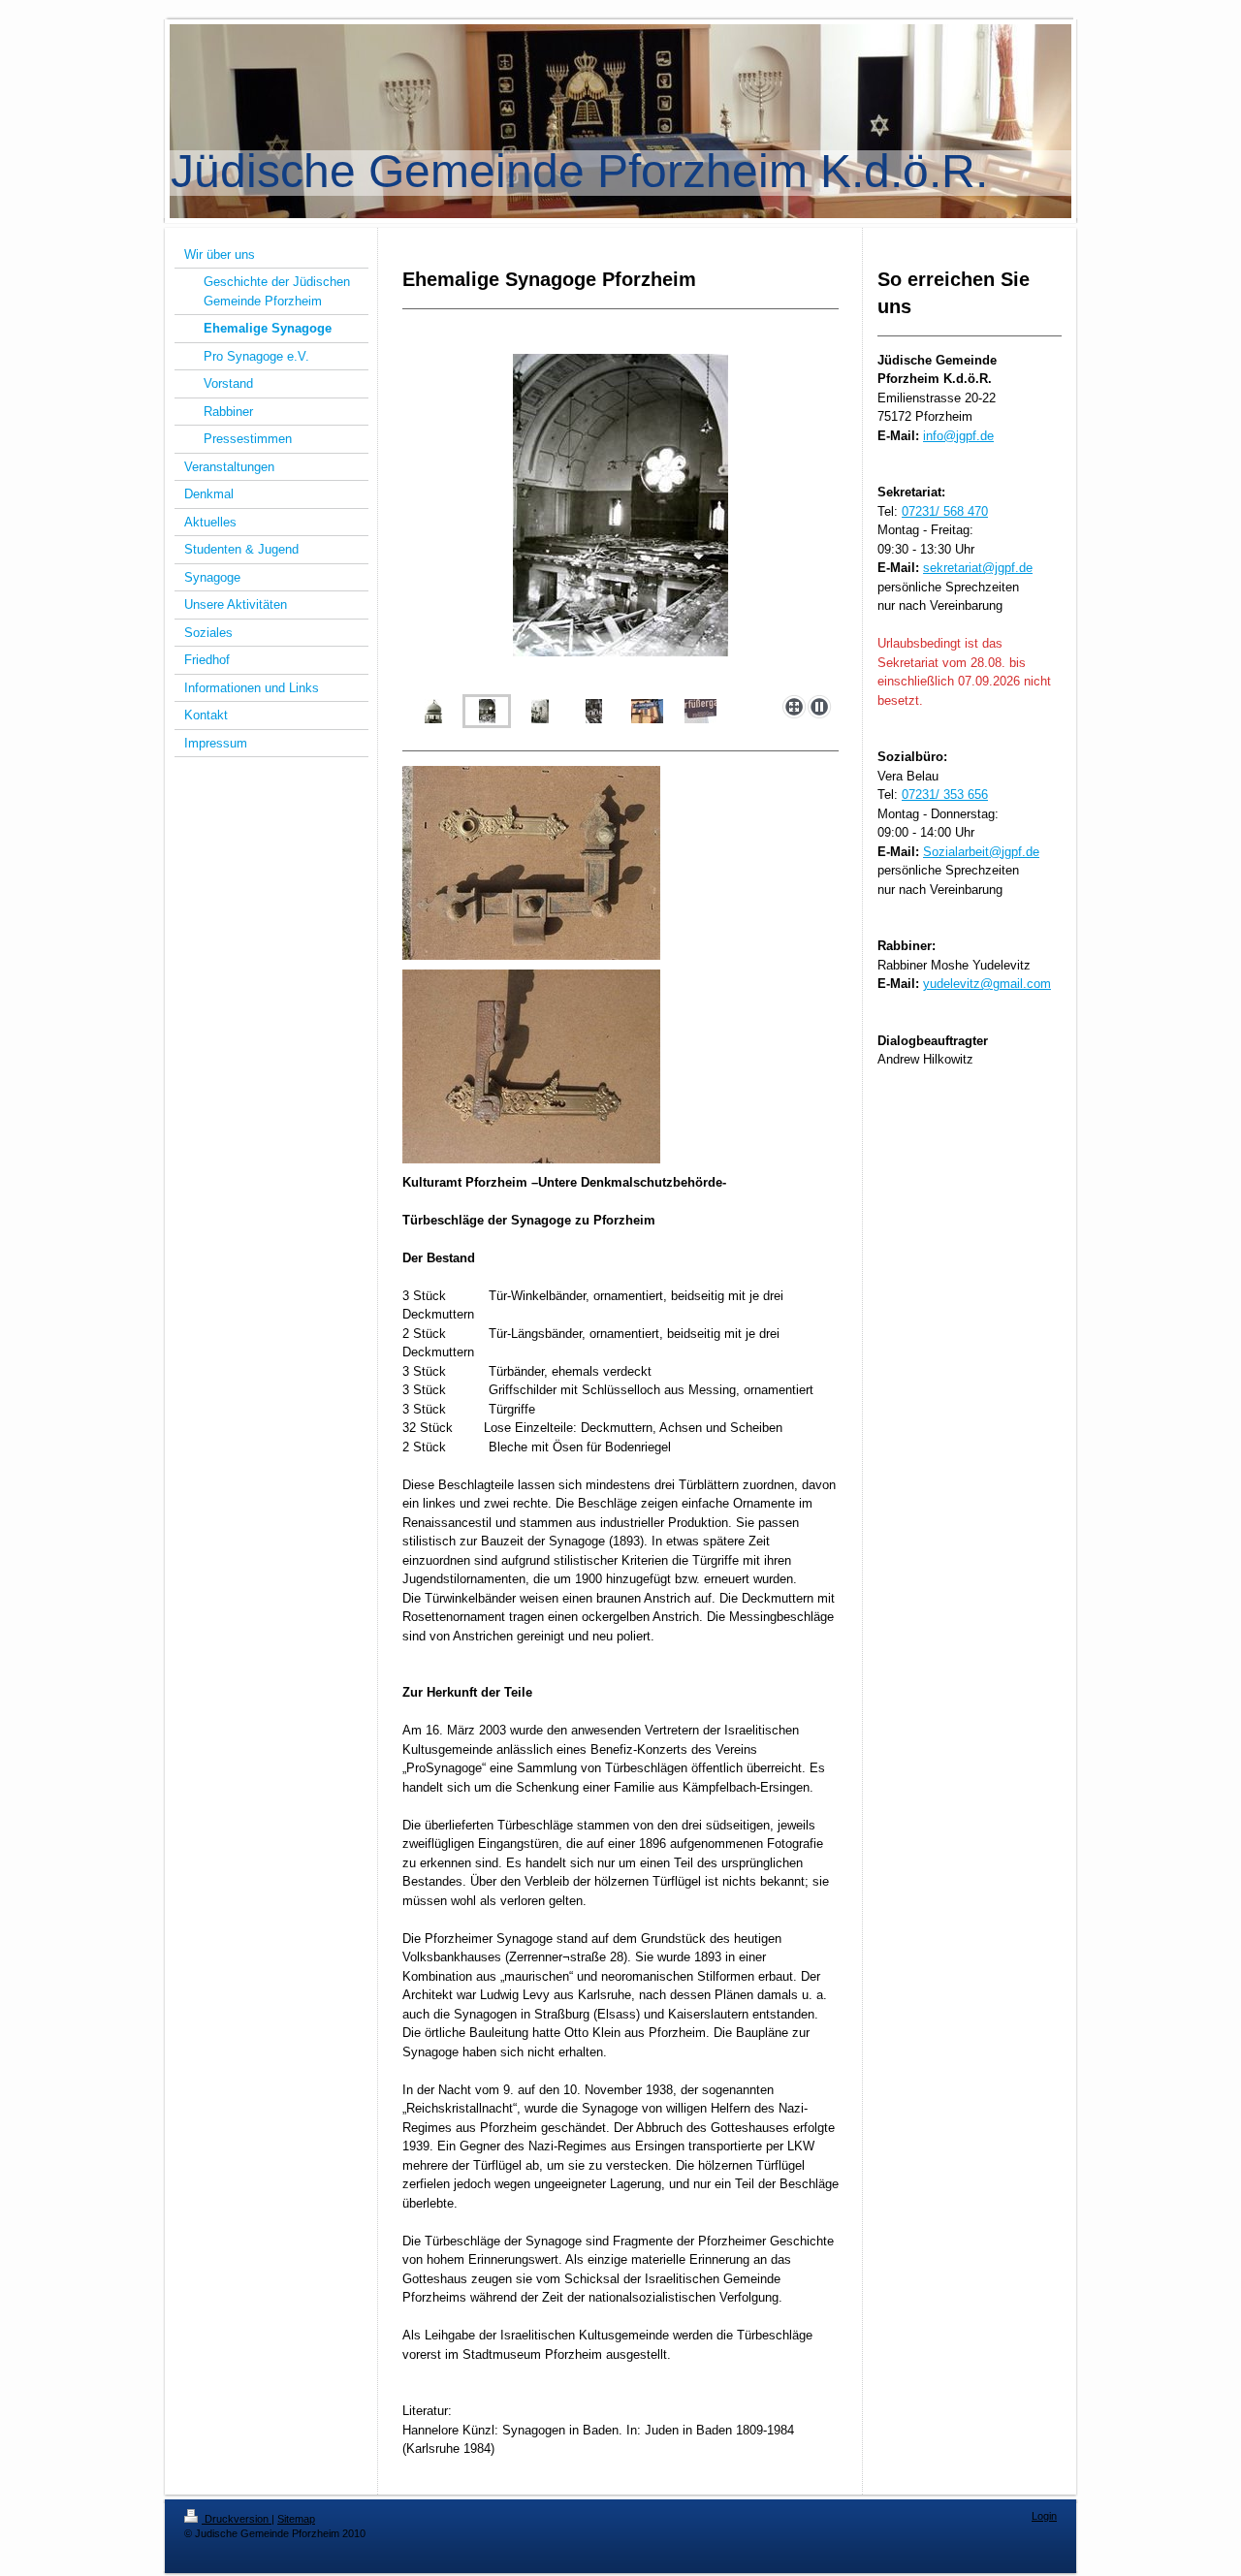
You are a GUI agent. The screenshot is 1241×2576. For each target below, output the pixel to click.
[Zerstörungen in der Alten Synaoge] (620, 521)
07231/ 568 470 (945, 511)
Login (1044, 2516)
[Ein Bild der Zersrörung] (594, 711)
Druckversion (237, 2519)
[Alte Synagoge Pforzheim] (540, 711)
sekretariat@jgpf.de (978, 568)
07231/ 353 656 (945, 795)
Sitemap (296, 2519)
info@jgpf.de (958, 436)
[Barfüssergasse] (647, 711)
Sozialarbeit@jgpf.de (981, 852)
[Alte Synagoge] (433, 711)
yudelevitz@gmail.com (987, 984)
